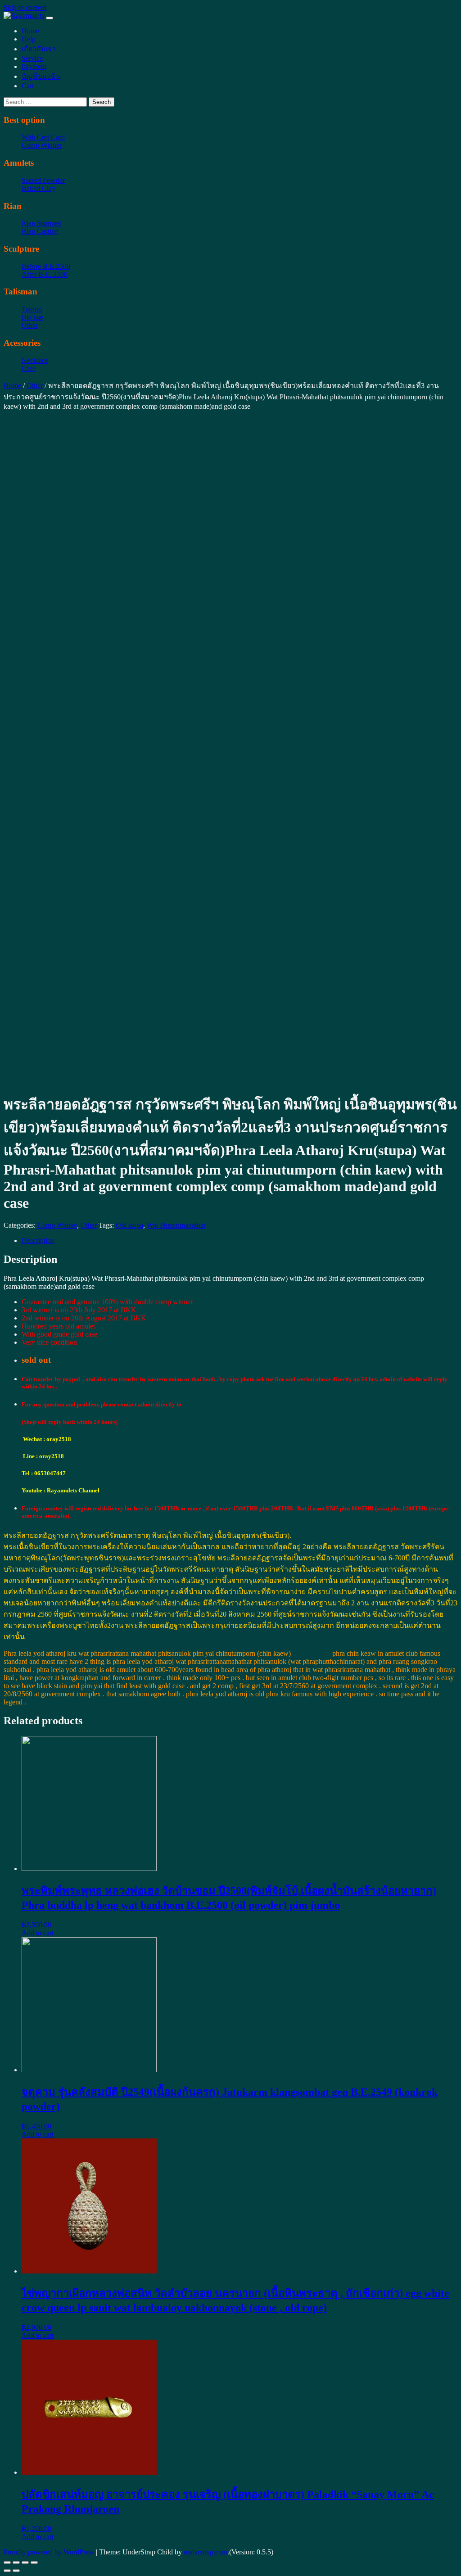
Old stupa (129, 1225)
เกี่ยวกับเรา (39, 49)
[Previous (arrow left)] (7, 2571)
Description (38, 1241)
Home (30, 31)
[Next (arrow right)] (16, 2571)
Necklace (35, 360)
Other (30, 325)
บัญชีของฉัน (41, 76)
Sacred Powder (43, 180)
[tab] (240, 1241)
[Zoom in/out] (34, 2562)
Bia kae (32, 317)
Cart (28, 86)
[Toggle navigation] (50, 18)
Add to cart (38, 1933)
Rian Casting (40, 231)
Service (32, 58)
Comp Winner (42, 145)
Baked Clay (38, 188)
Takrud (32, 309)
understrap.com (206, 2552)
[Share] (16, 2562)
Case (29, 368)
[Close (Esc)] (7, 2562)
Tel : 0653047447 (44, 1473)
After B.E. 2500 (45, 274)
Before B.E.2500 (46, 266)
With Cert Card (43, 137)
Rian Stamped (42, 223)
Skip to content (25, 7)
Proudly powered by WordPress (49, 2552)
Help (29, 39)
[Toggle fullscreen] (25, 2562)
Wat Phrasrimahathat (176, 1225)
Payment (34, 66)
